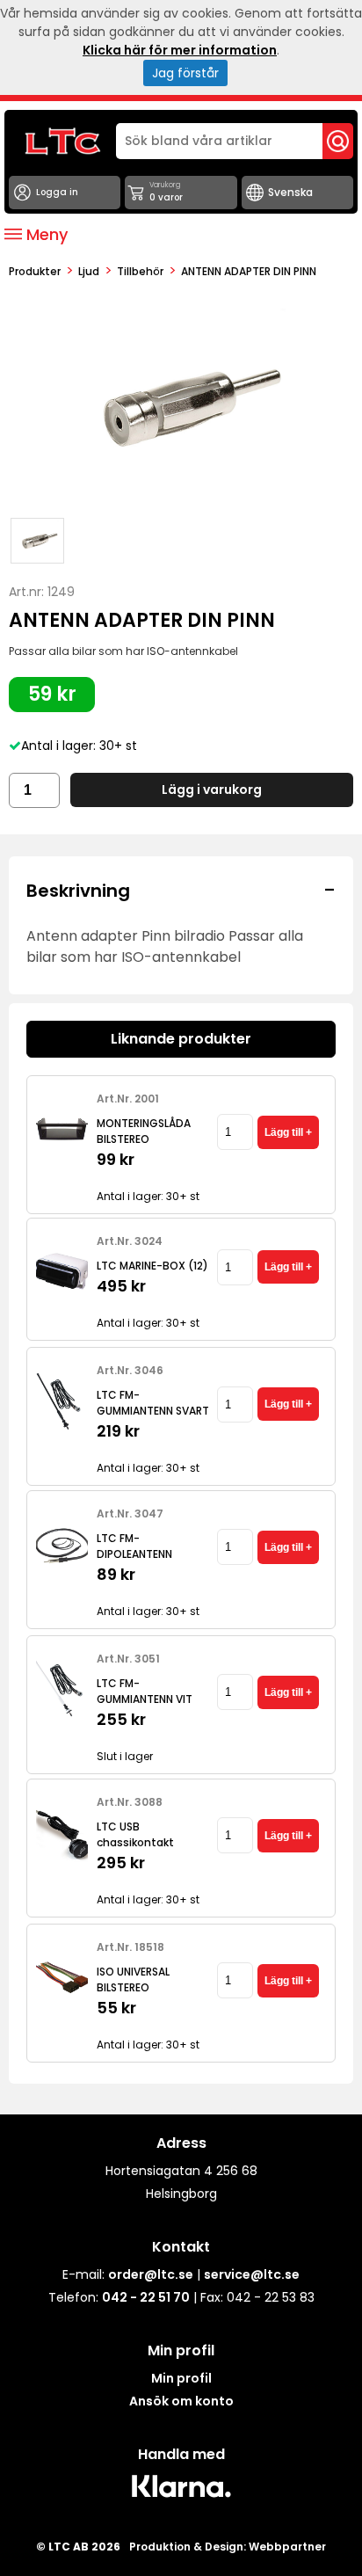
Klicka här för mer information (180, 50)
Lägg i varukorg (212, 790)
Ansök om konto (181, 2401)
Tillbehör (140, 271)
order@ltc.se (151, 2274)
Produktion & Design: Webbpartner (228, 2547)
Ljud (89, 271)
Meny (45, 234)
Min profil (181, 2378)
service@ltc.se (252, 2274)
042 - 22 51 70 (146, 2297)
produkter (35, 271)
